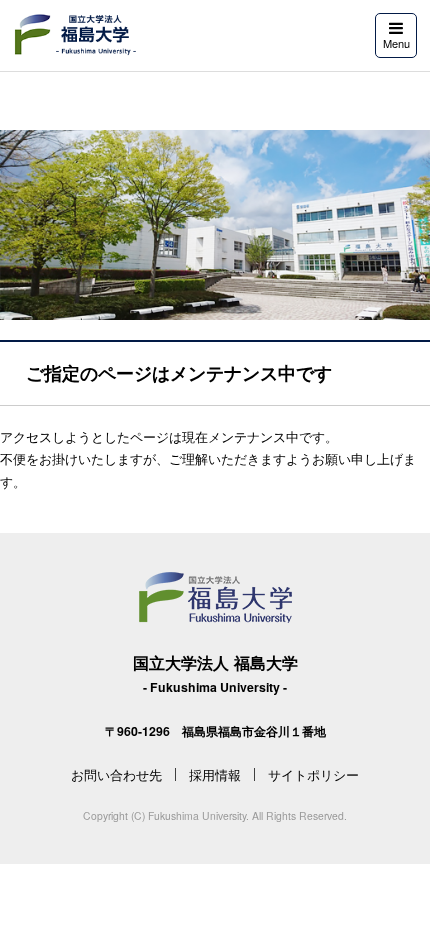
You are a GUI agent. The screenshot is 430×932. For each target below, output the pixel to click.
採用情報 (215, 774)
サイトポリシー (313, 774)
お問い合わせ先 (116, 774)
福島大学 (74, 34)
